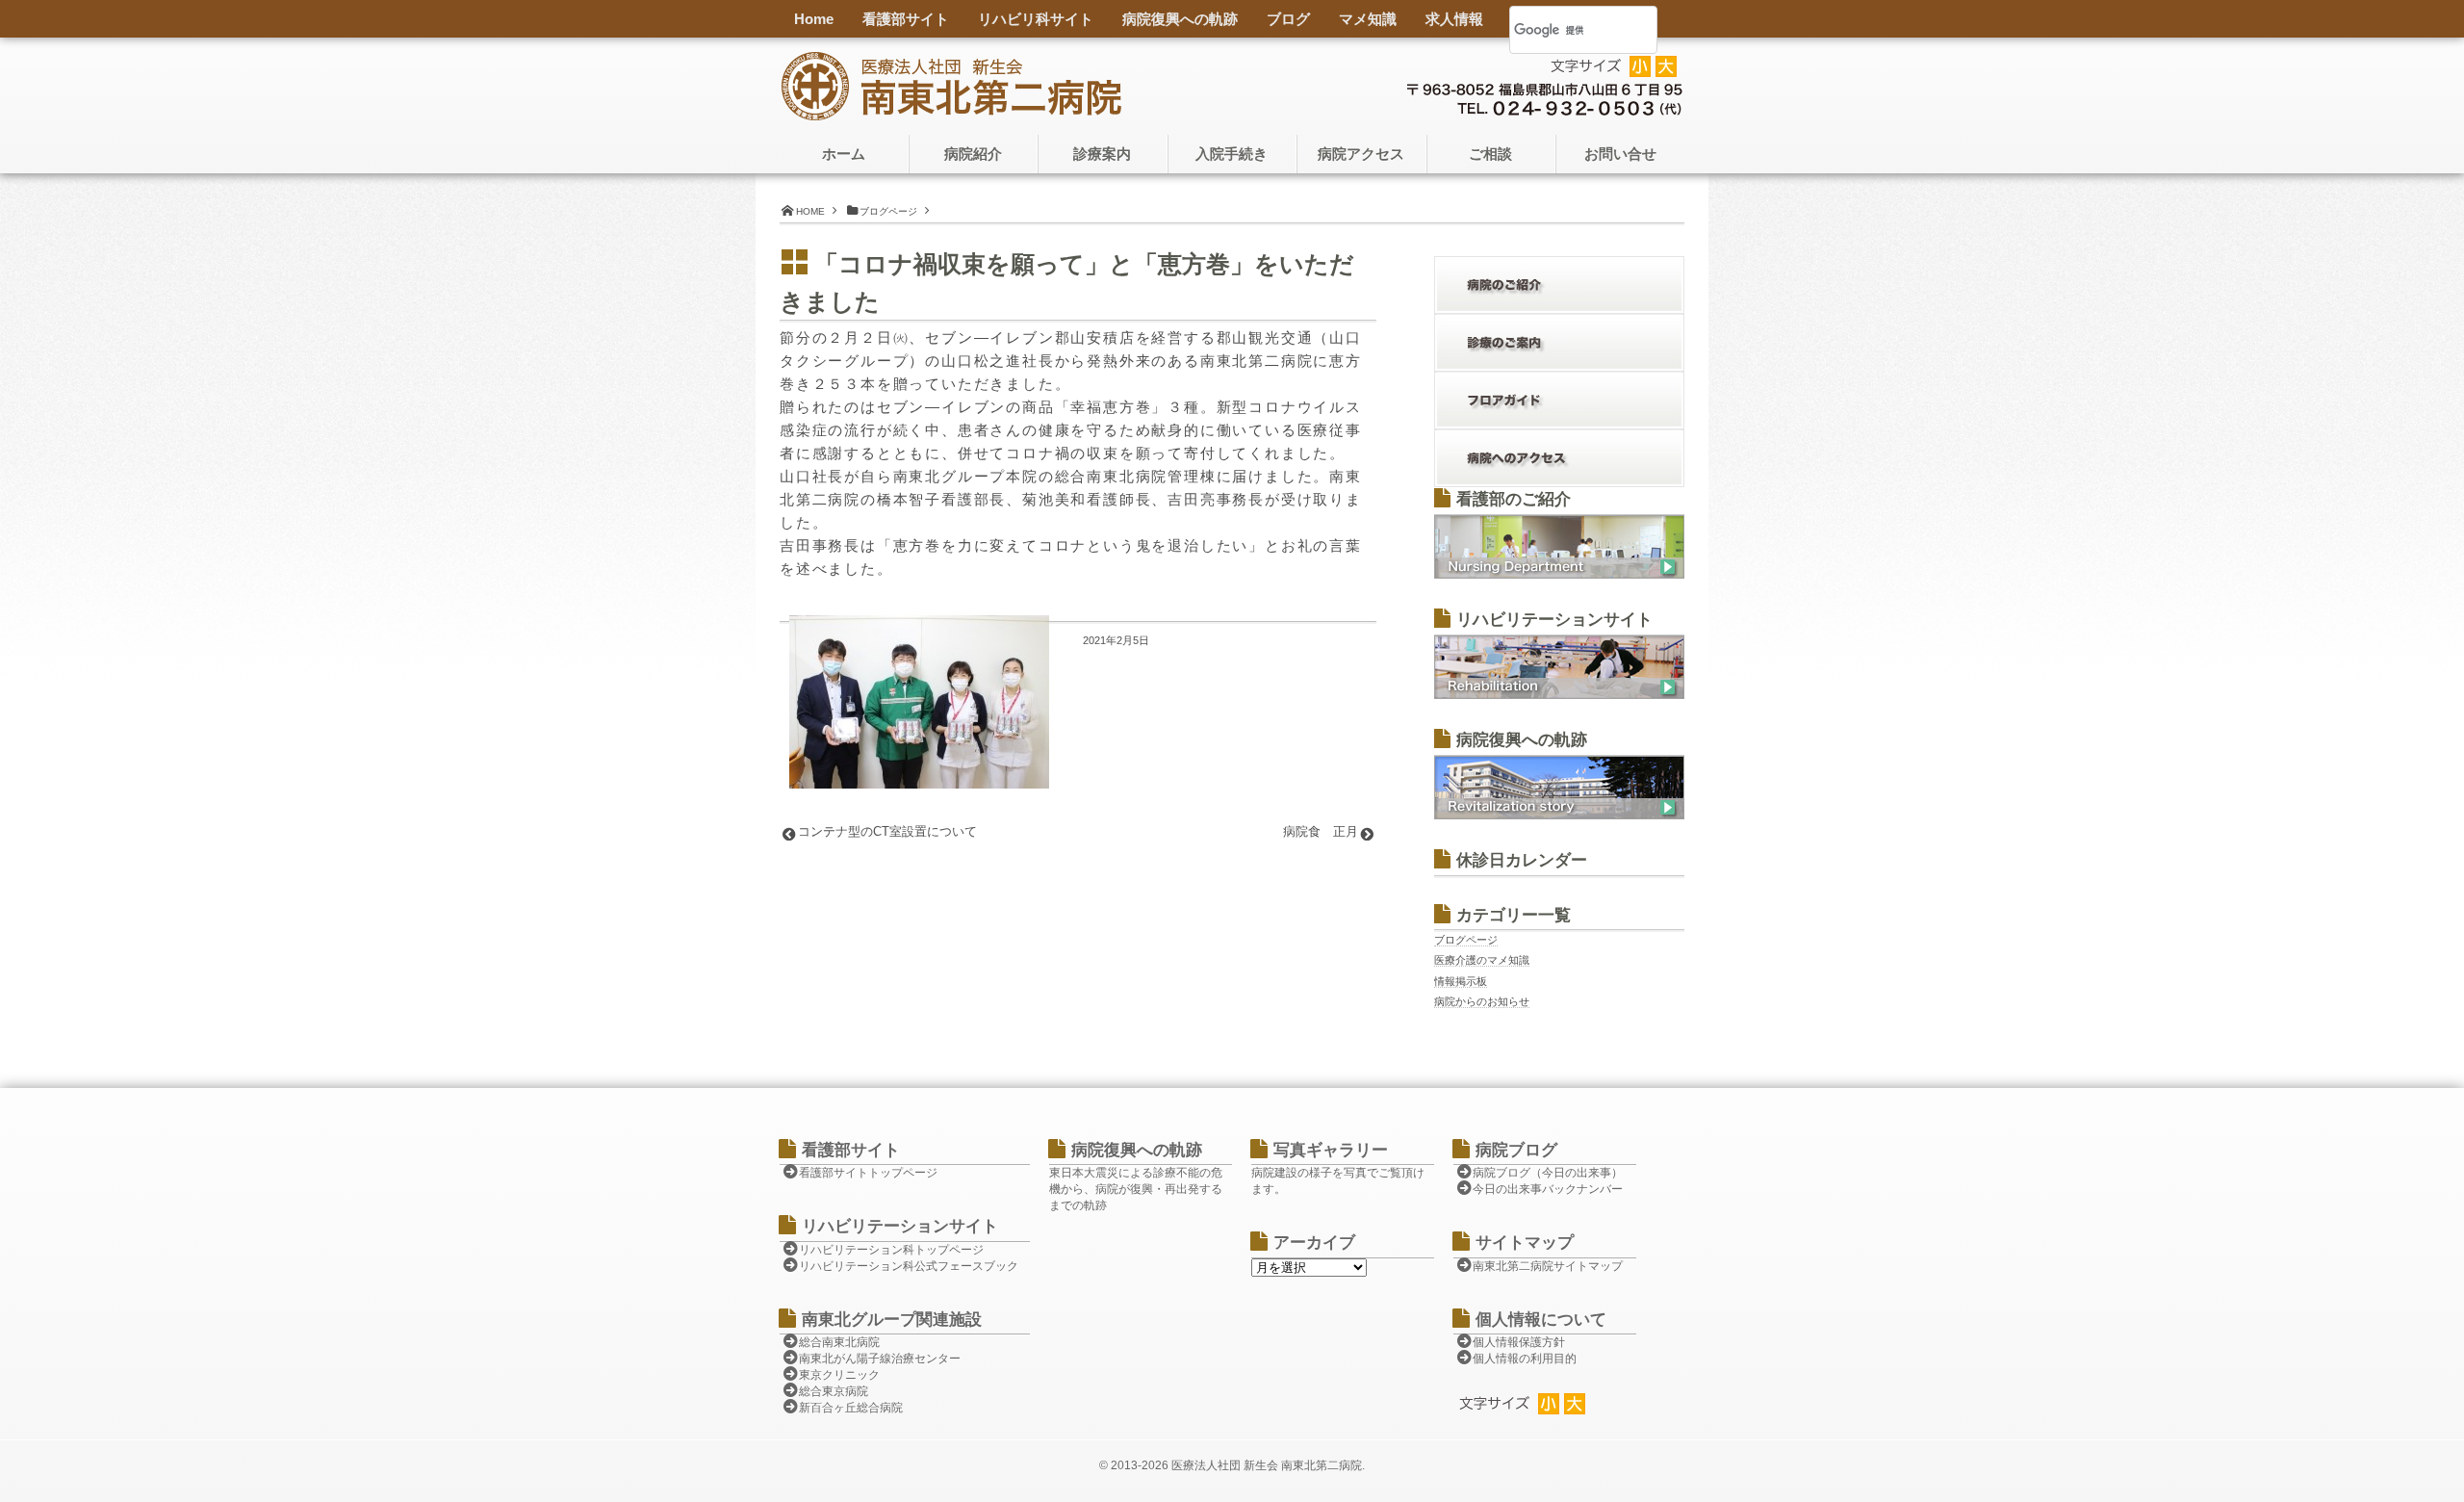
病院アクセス (1361, 154)
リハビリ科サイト (1036, 19)
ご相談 (1490, 154)
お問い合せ (1620, 154)
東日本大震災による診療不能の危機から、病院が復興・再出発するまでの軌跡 (1136, 1189)
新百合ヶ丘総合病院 (851, 1408)
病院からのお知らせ (1482, 1001)
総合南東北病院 (839, 1342)
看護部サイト (906, 19)
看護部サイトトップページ (868, 1173)
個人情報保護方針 (1519, 1342)
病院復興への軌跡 (1180, 19)
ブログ (1288, 19)
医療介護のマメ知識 (1482, 960)
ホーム (844, 154)
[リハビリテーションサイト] (1559, 695)
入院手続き (1232, 154)
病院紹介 (973, 154)
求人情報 (1454, 19)
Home (814, 19)
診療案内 (1102, 154)
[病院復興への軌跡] (1559, 816)
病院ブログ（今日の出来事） (1548, 1173)
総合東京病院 (834, 1391)
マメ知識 (1368, 19)
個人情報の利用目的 (1525, 1359)
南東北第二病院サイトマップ (1548, 1266)
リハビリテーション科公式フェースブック (909, 1266)
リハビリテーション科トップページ (891, 1250)
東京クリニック (839, 1375)
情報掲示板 (1461, 981)
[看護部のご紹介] (1559, 575)
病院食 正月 (1321, 831)
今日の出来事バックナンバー (1548, 1189)
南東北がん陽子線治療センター (880, 1359)
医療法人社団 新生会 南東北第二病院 (1267, 1465)
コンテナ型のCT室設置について (887, 831)
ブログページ (1466, 940)
